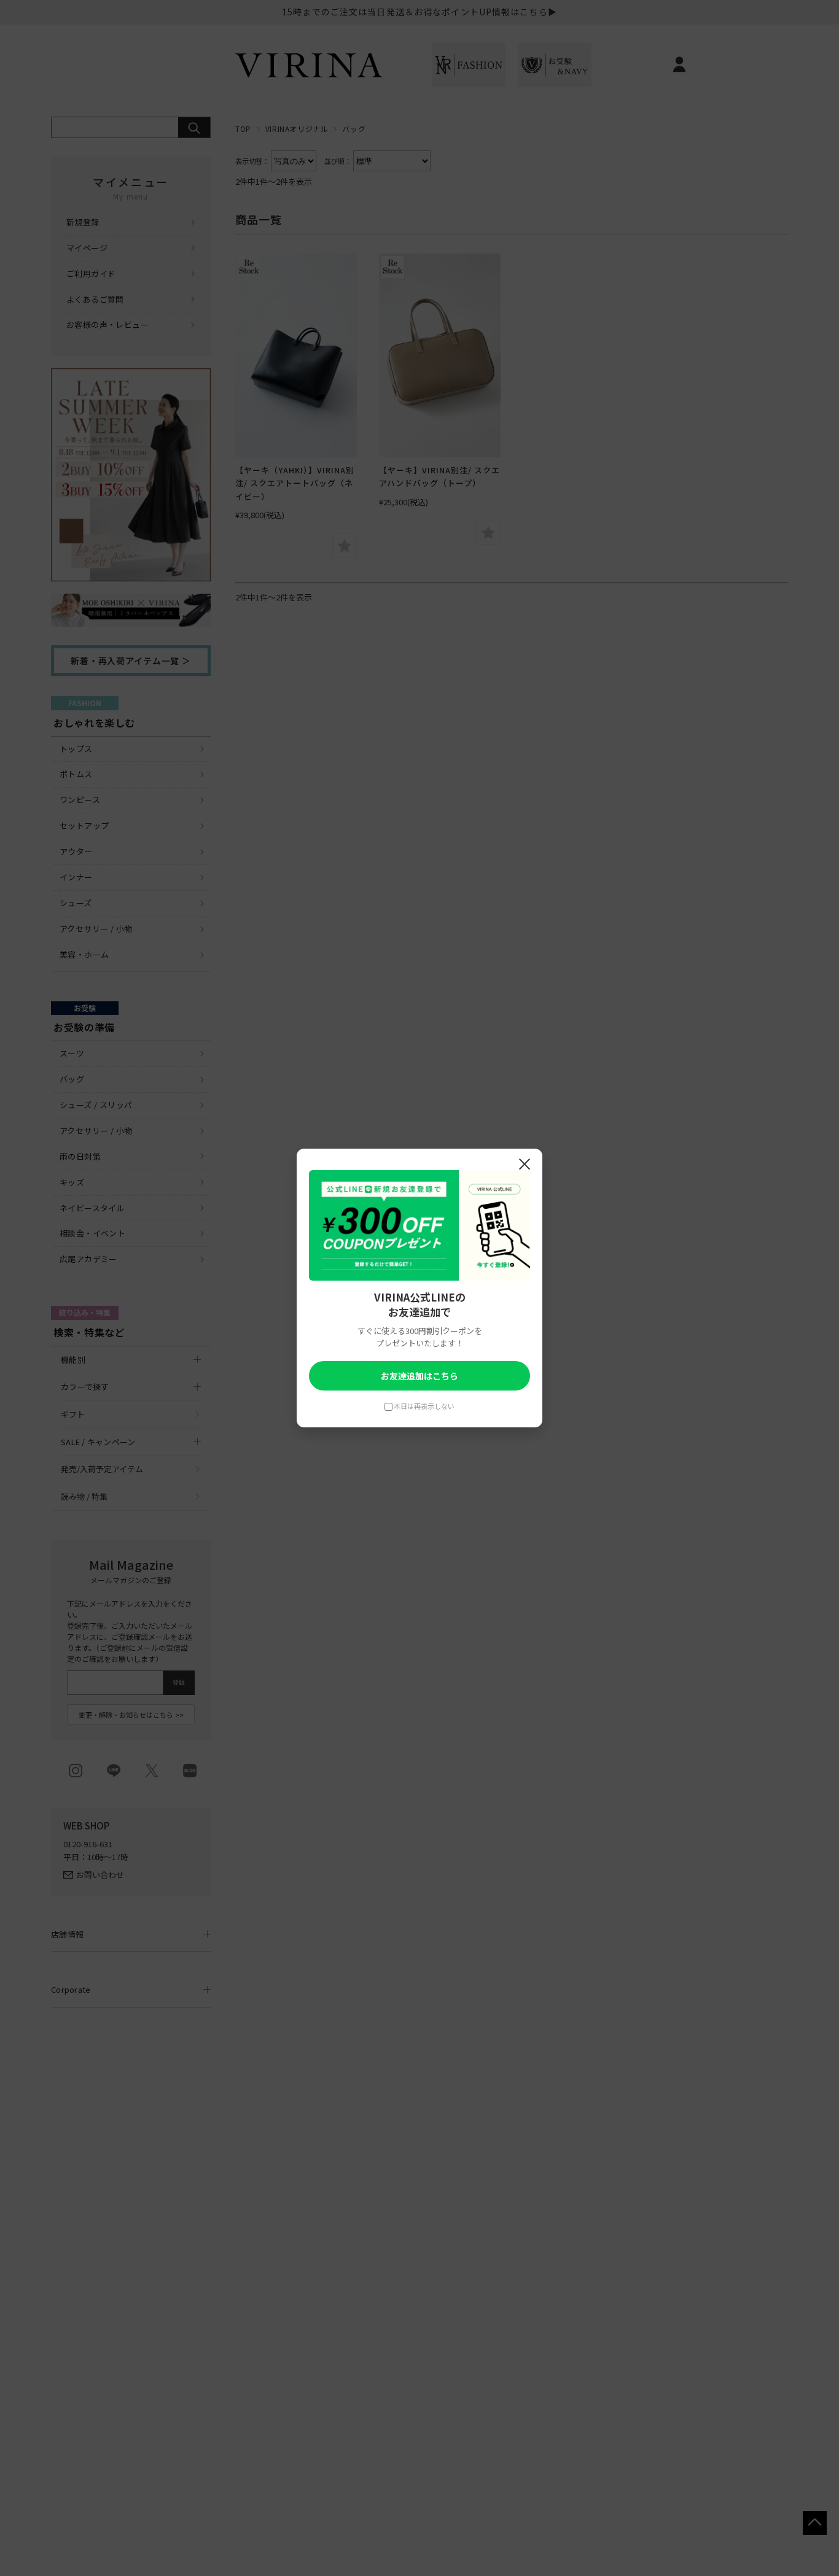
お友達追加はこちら (419, 1376)
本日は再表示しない (424, 1406)
